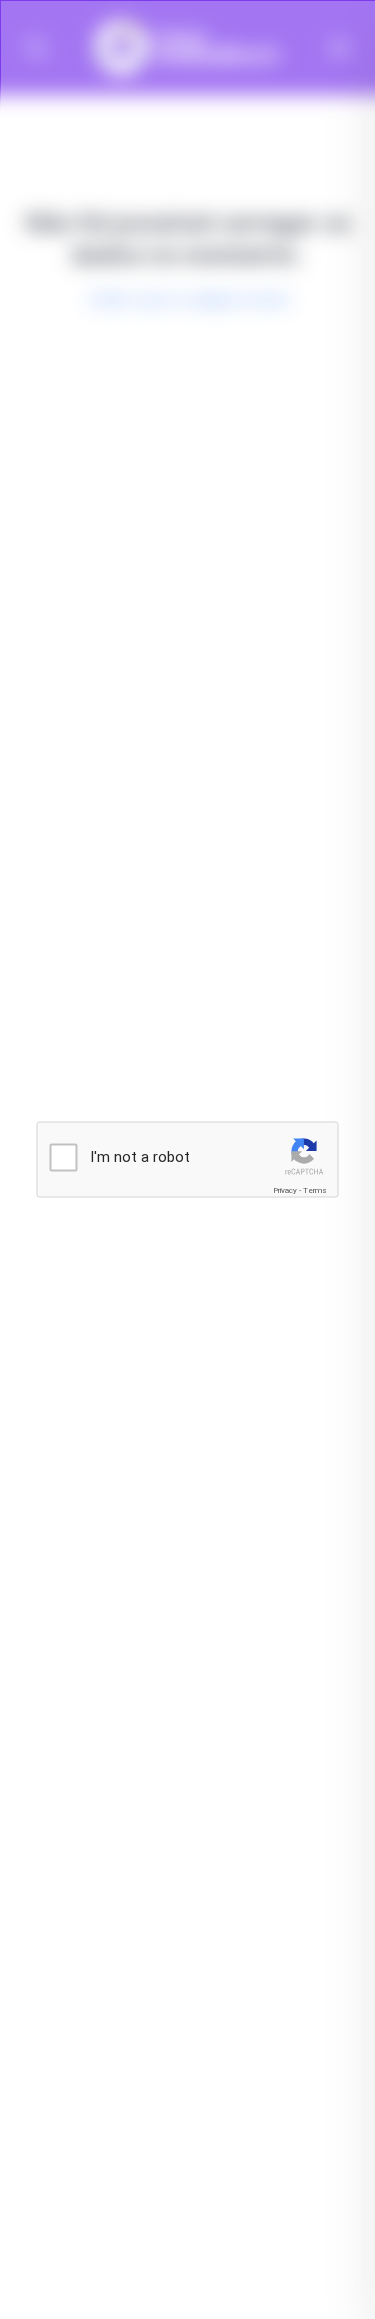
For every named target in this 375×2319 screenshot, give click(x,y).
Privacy (285, 1189)
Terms (315, 1189)
